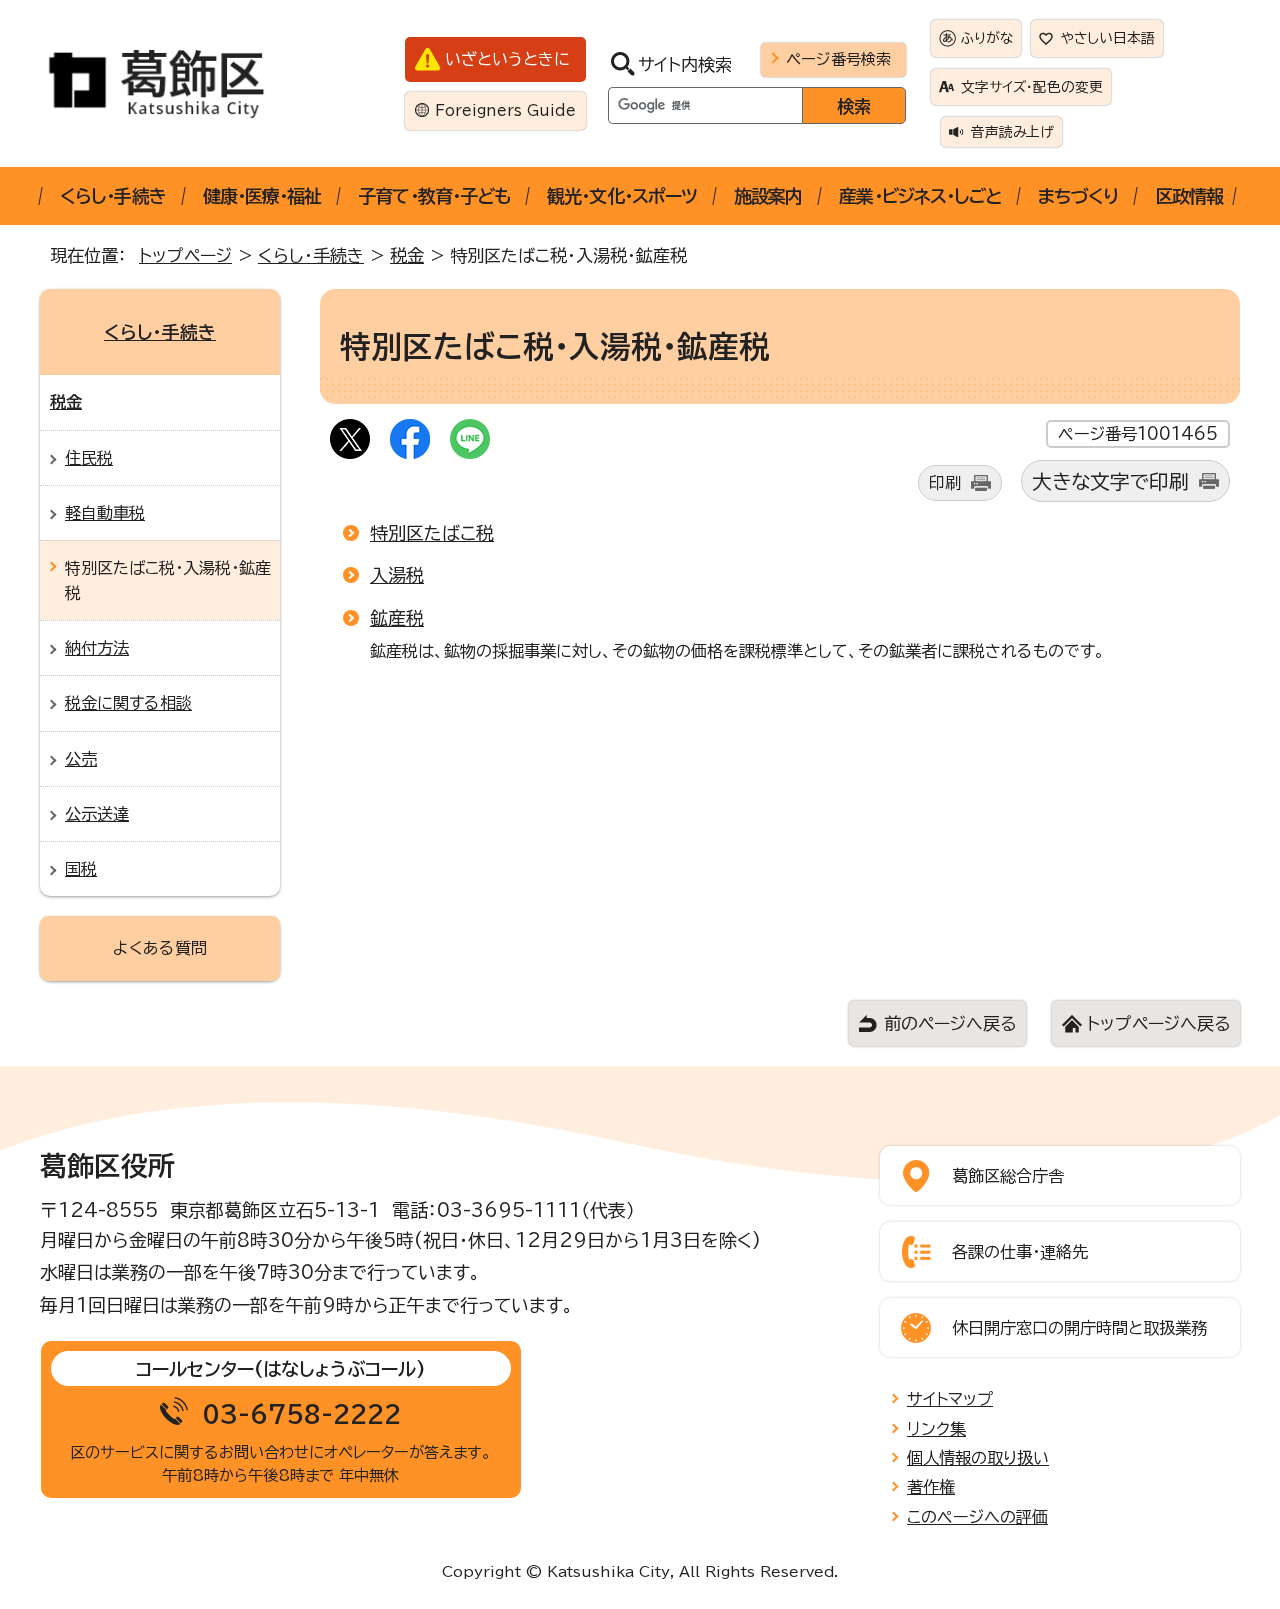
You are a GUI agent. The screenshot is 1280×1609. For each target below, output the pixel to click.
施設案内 (768, 196)
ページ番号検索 (838, 59)
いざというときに (507, 59)
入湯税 (397, 575)
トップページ (185, 255)
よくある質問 (160, 948)
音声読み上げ (1012, 132)
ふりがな (987, 38)
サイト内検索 (685, 64)
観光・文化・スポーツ (622, 196)
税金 (407, 255)
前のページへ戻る (950, 1023)
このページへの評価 (977, 1517)
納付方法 (97, 648)
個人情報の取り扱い (978, 1458)
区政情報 (1189, 196)
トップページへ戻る (1158, 1023)
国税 (81, 869)
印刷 (945, 483)
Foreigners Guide (505, 110)
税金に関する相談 (128, 703)
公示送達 (97, 814)
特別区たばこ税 (432, 533)
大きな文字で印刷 (1110, 481)
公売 (81, 759)
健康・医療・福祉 (262, 196)
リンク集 (936, 1429)
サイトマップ (950, 1399)
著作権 (931, 1487)
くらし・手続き (113, 196)
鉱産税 (397, 618)
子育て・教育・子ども (434, 196)
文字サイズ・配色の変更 (1032, 87)
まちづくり (1078, 196)
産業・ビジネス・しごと (920, 196)
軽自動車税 (105, 513)
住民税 (89, 458)
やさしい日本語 (1108, 38)
